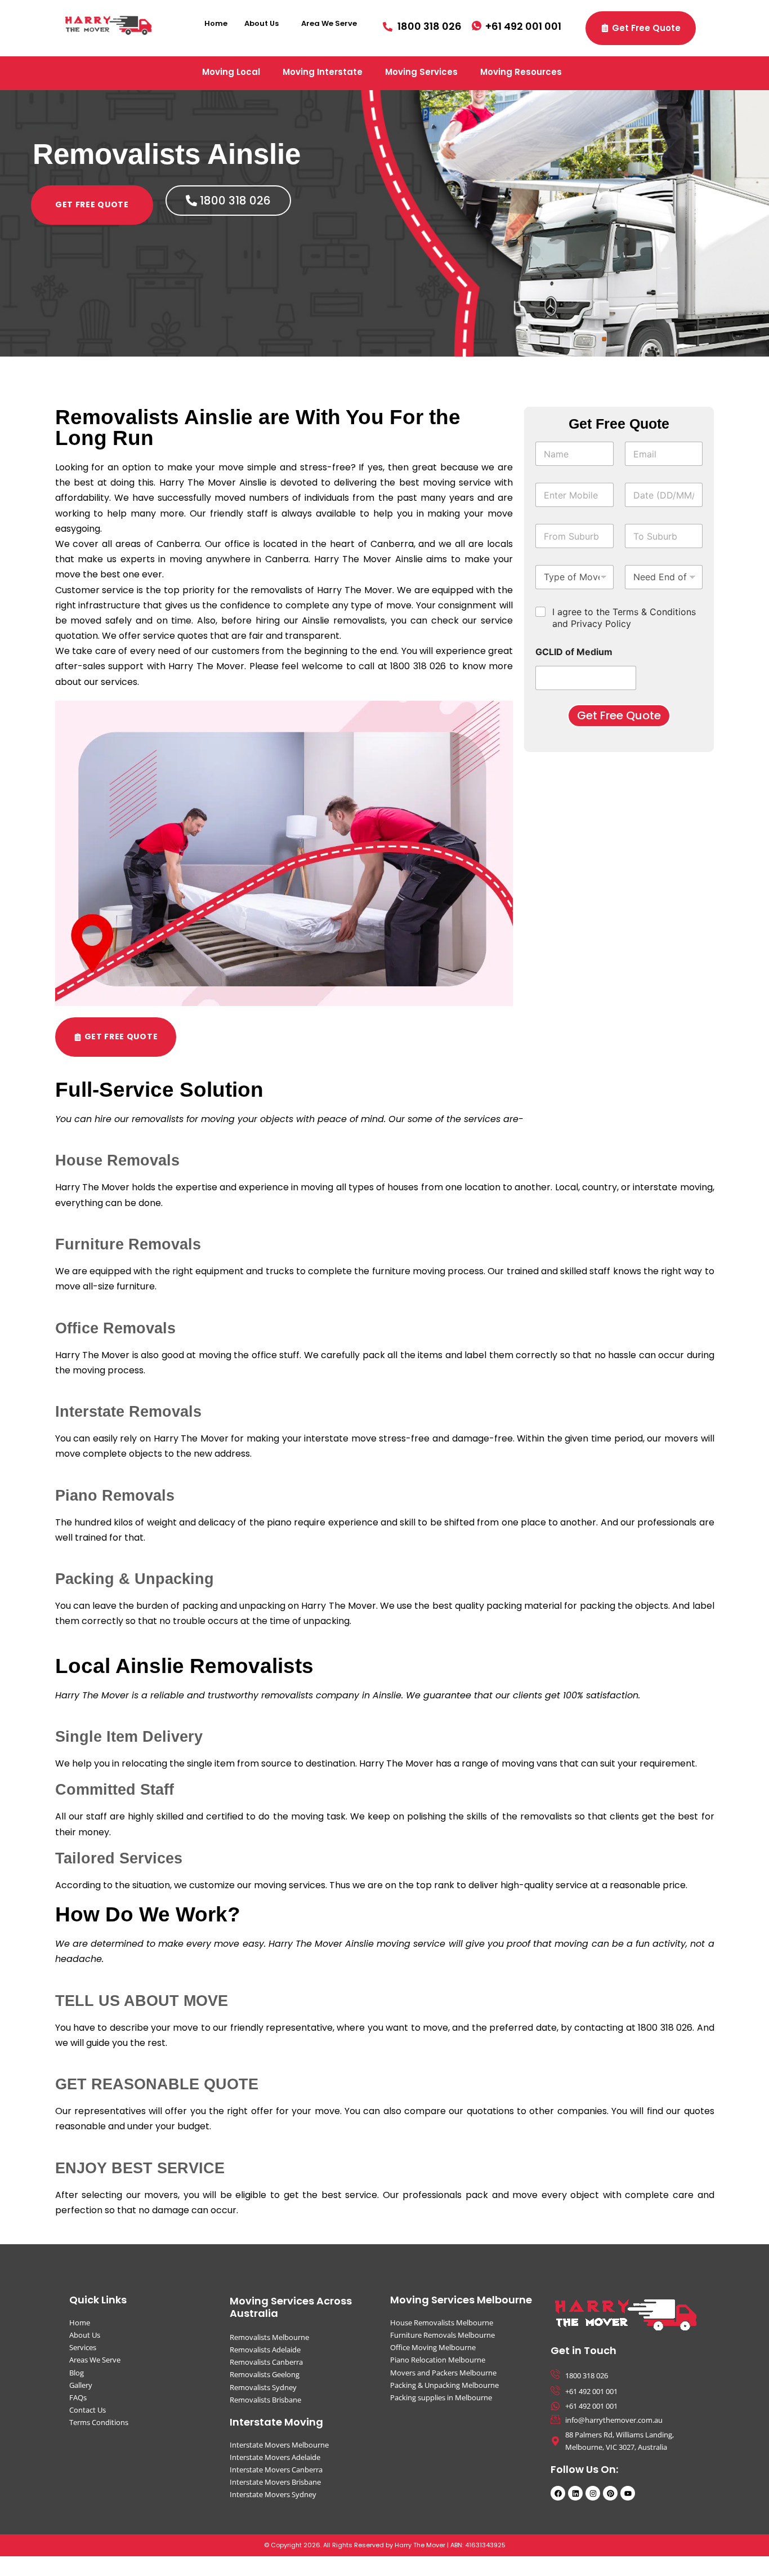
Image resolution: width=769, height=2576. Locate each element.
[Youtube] (628, 2493)
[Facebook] (558, 2493)
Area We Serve (329, 23)
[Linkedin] (575, 2493)
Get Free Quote (619, 715)
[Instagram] (593, 2493)
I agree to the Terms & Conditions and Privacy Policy (624, 618)
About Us (261, 23)
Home (216, 23)
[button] (264, 23)
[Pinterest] (610, 2493)
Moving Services (421, 72)
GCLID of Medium (574, 652)
